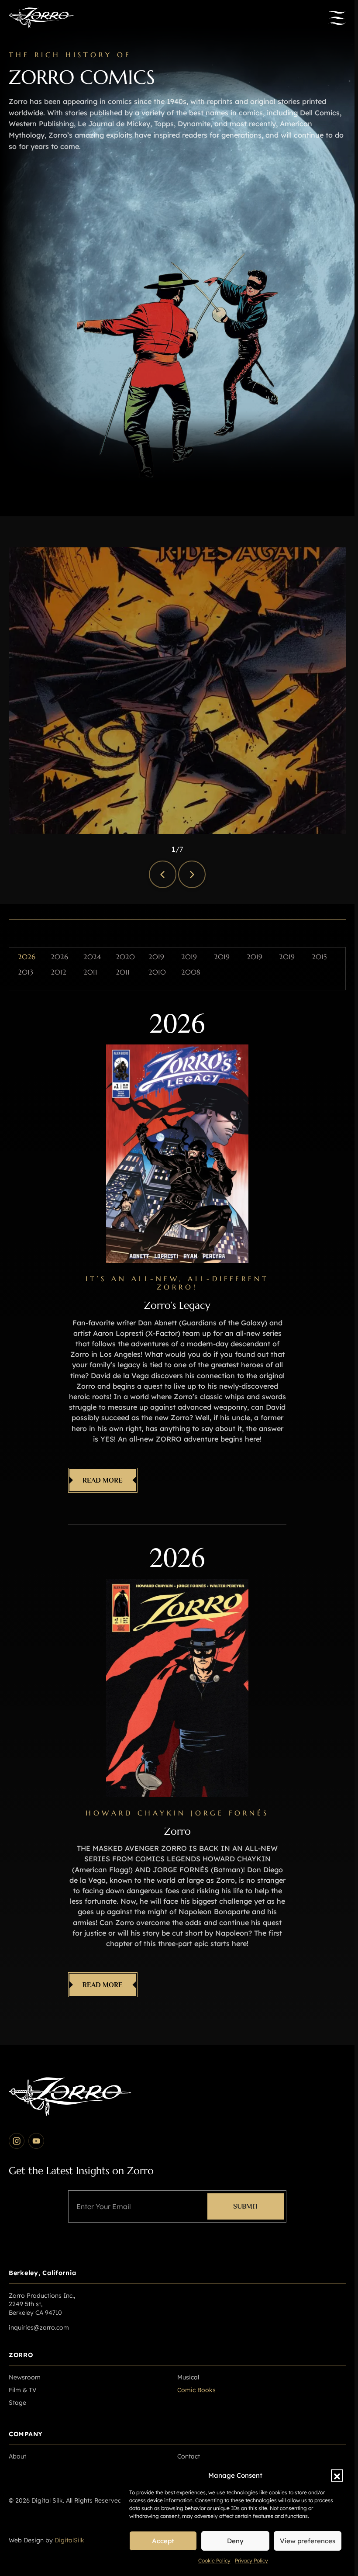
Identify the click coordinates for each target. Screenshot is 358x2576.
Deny (235, 2541)
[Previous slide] (163, 874)
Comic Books (196, 2390)
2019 (156, 957)
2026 (27, 957)
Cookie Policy (214, 2560)
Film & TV (23, 2390)
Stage (17, 2403)
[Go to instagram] (17, 2141)
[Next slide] (192, 874)
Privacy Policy (251, 2560)
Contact (189, 2456)
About (17, 2456)
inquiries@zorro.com (39, 2327)
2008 (191, 972)
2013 (26, 972)
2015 (319, 957)
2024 (92, 957)
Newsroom (25, 2377)
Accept (163, 2541)
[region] (177, 691)
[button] (337, 2476)
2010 (157, 972)
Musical (188, 2377)
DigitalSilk (69, 2540)
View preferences (308, 2541)
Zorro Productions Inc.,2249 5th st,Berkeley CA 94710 (42, 2304)
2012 (59, 972)
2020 (125, 957)
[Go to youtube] (36, 2141)
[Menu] (337, 18)
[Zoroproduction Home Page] (41, 18)
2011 (90, 972)
